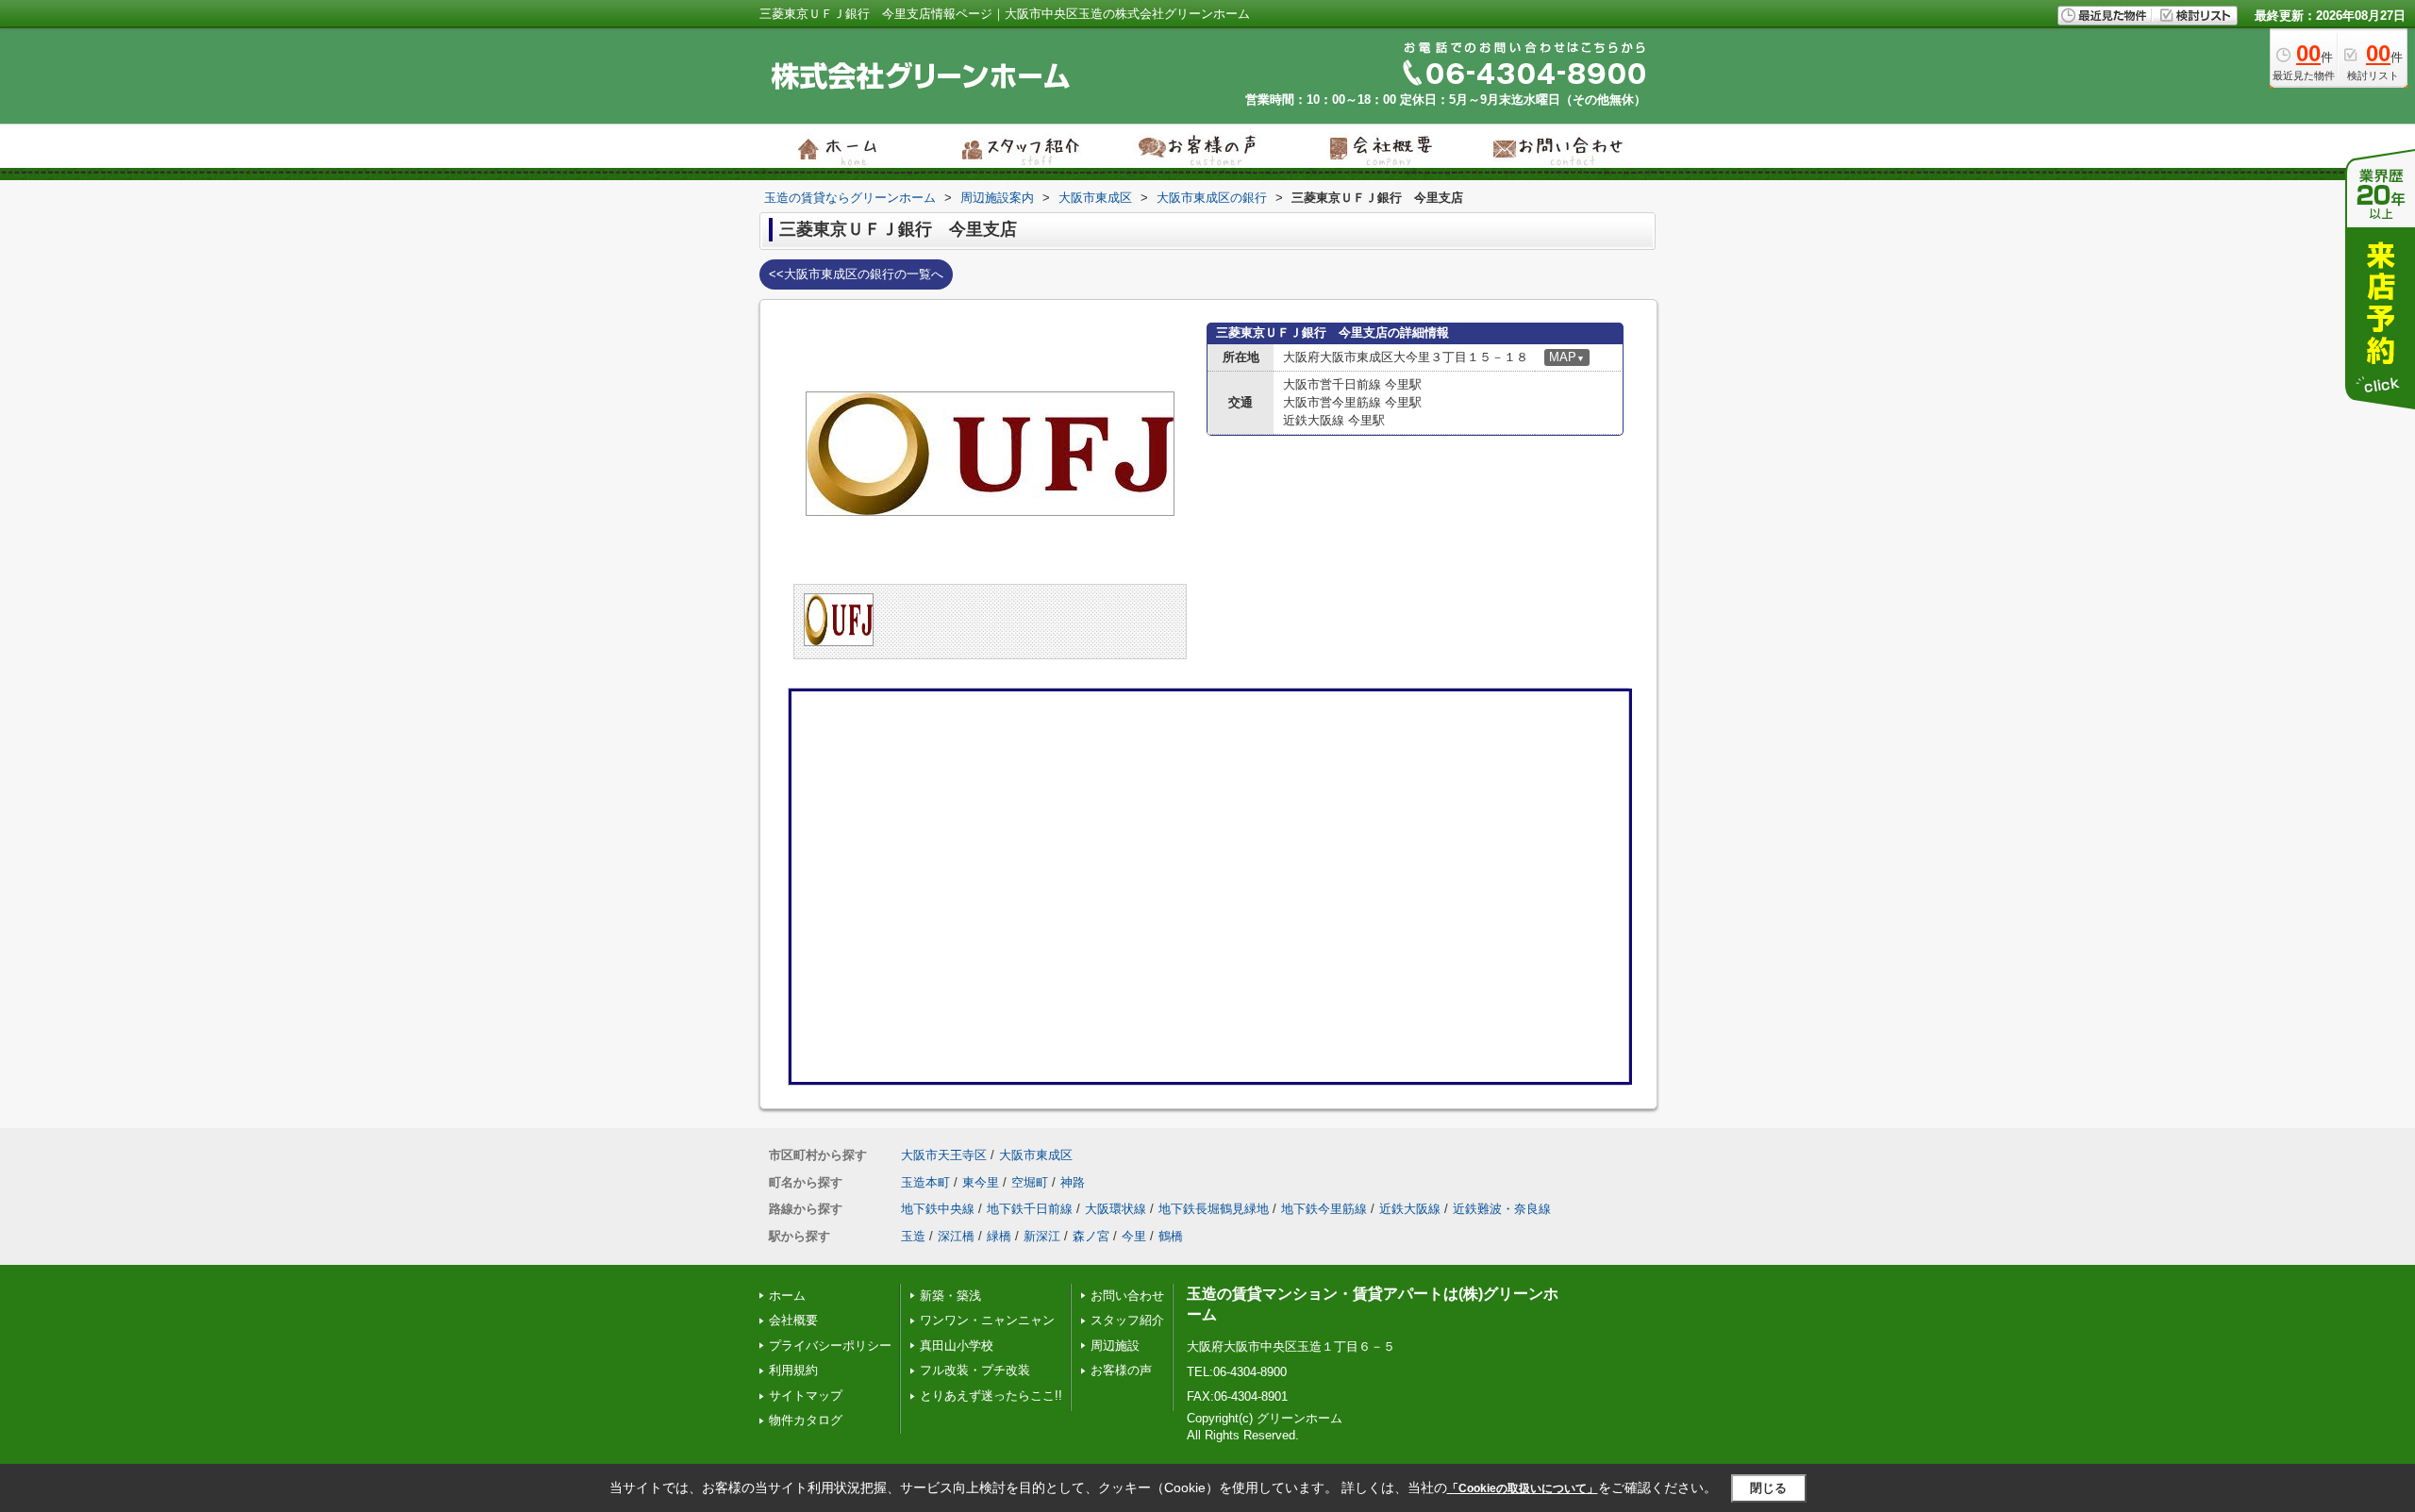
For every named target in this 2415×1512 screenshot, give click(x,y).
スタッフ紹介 (1127, 1320)
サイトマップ (806, 1396)
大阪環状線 (1116, 1209)
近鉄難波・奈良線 (1502, 1209)
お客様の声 (1121, 1370)
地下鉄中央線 (938, 1209)
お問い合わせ (1127, 1296)
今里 (1134, 1236)
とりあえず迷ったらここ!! (991, 1396)
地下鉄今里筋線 (1324, 1209)
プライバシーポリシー (830, 1346)
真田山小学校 (957, 1346)
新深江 (1042, 1236)
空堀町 (1030, 1182)
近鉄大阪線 (1410, 1209)
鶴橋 (1171, 1236)
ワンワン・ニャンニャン (987, 1320)
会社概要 (793, 1320)
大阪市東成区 (1036, 1155)
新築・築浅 (950, 1296)
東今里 (981, 1182)
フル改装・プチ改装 (975, 1370)
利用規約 (793, 1370)
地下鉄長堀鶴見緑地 (1214, 1209)
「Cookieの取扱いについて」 (1523, 1488)
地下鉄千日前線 (1030, 1209)
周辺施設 (1115, 1346)
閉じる (1768, 1488)
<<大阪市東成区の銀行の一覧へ (856, 274)
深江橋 (956, 1236)
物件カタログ (806, 1420)
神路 (1073, 1182)
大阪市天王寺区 (944, 1155)
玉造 (913, 1236)
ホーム (787, 1296)
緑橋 (999, 1236)
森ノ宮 (1091, 1236)
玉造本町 (925, 1182)
